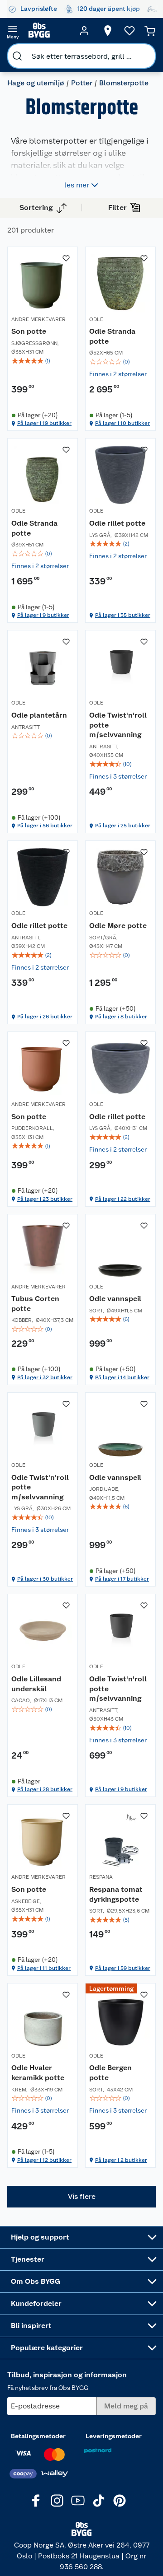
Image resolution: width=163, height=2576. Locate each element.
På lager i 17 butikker (122, 1579)
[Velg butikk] (108, 31)
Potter (82, 83)
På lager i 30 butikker (45, 1579)
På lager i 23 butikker (45, 1199)
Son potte (29, 331)
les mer (77, 185)
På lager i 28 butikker (45, 1789)
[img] (43, 361)
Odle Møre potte (118, 926)
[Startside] (48, 31)
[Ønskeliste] (129, 31)
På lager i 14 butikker (122, 1377)
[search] (17, 56)
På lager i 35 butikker (123, 615)
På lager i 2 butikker (121, 2160)
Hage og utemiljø (36, 83)
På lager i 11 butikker (44, 1968)
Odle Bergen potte (110, 2073)
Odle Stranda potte (112, 336)
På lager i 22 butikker (123, 1199)
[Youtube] (78, 2501)
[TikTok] (99, 2501)
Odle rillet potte (117, 523)
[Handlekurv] (150, 31)
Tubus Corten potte (35, 1304)
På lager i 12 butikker (44, 2160)
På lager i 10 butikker (122, 423)
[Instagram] (57, 2501)
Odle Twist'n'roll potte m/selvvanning (118, 725)
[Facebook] (36, 2501)
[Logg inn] (84, 31)
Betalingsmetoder (38, 2436)
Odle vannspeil (115, 1299)
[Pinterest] (120, 2501)
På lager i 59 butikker (123, 1968)
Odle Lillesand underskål (36, 1684)
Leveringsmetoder (114, 2436)
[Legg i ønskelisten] (66, 258)
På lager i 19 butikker (44, 423)
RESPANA (101, 1877)
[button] (81, 2197)
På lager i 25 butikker (123, 826)
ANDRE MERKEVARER (38, 319)
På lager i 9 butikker (43, 615)
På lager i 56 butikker (45, 826)
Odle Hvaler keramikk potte (38, 2073)
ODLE (96, 319)
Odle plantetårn (39, 715)
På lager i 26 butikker (45, 1017)
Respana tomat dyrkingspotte (116, 1894)
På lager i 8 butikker (121, 1017)
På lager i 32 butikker (45, 1377)
